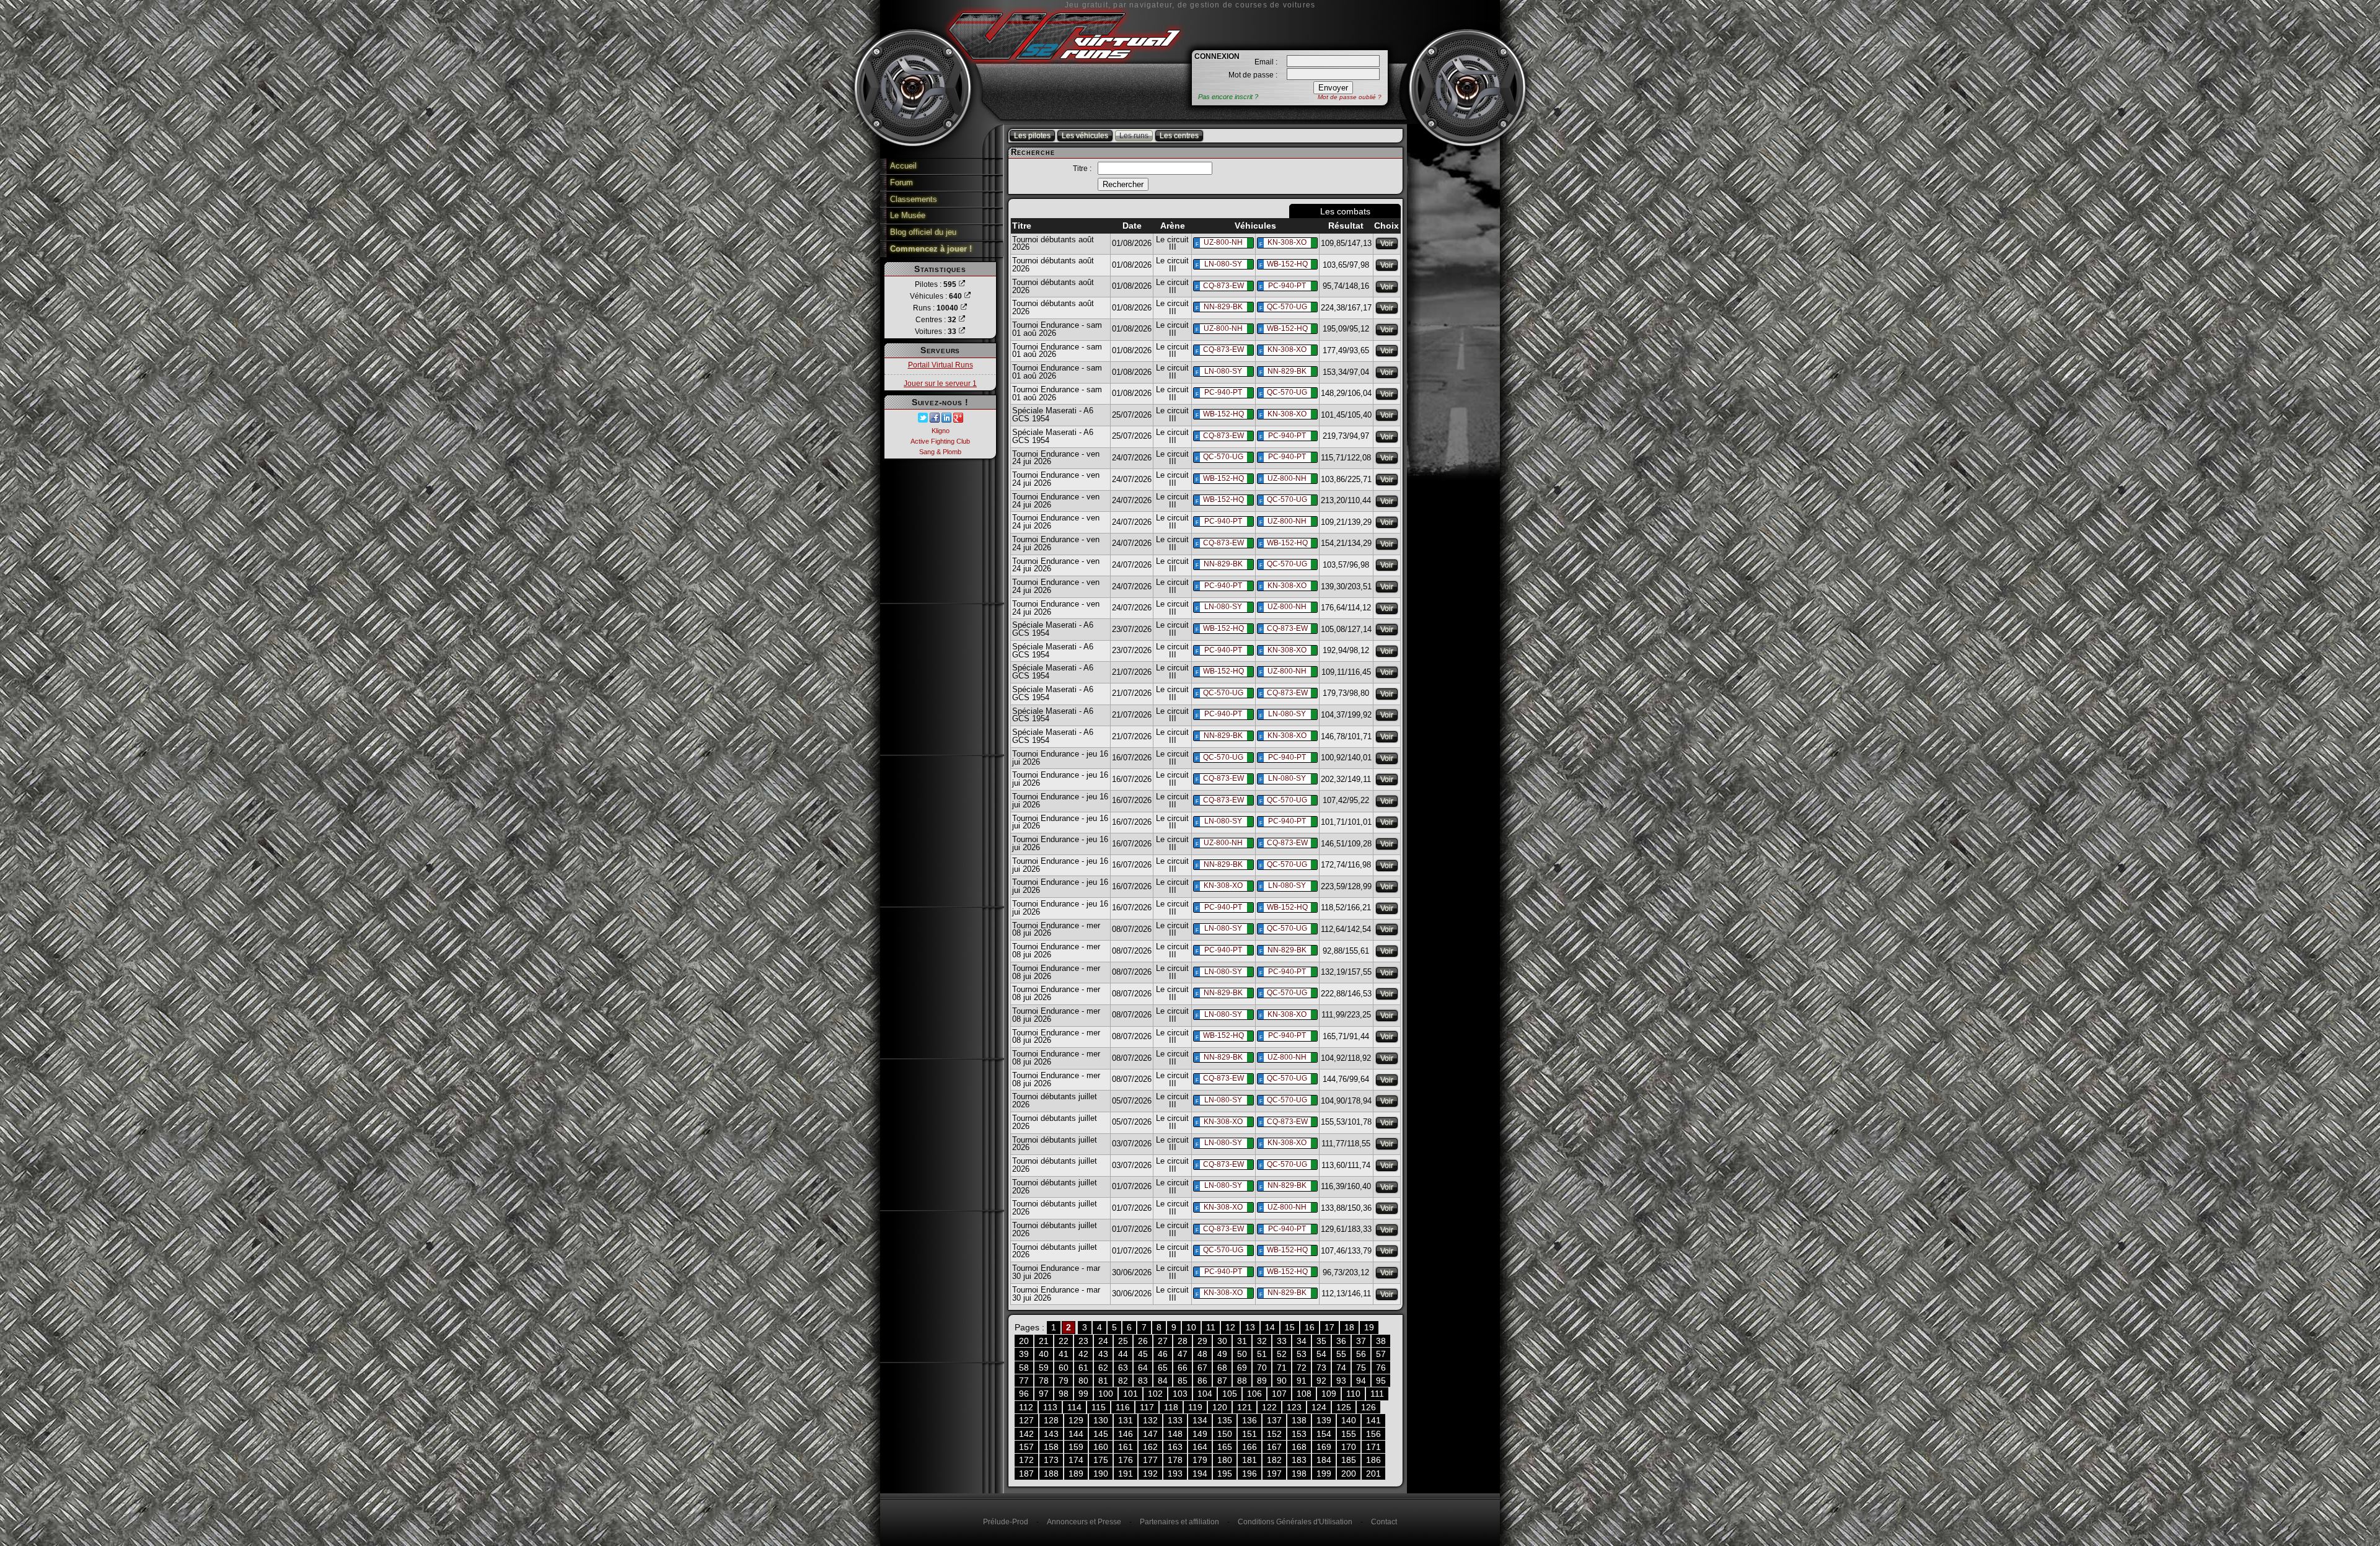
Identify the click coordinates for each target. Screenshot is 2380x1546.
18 (1349, 1327)
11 (1211, 1327)
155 (1349, 1434)
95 (1381, 1381)
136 (1249, 1420)
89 (1262, 1381)
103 (1180, 1394)
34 (1302, 1341)
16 (1310, 1327)
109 (1329, 1394)
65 (1163, 1368)
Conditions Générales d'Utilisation (1295, 1522)
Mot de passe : (1253, 75)
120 (1220, 1407)
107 (1279, 1394)
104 (1205, 1394)
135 (1225, 1420)
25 (1123, 1341)
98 (1064, 1394)
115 (1099, 1407)
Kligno (941, 431)
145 (1101, 1434)
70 (1262, 1368)
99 (1083, 1394)
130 (1101, 1420)
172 (1026, 1460)
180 (1225, 1460)
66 (1183, 1368)
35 (1321, 1341)
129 (1076, 1420)
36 (1341, 1341)
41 (1064, 1354)
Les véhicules (1085, 136)
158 (1051, 1447)
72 (1302, 1368)
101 (1130, 1394)
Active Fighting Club (940, 441)
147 (1150, 1434)
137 (1274, 1420)
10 (1191, 1327)
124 (1319, 1407)
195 (1225, 1474)
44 (1123, 1354)
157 (1026, 1447)
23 (1083, 1341)
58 (1024, 1368)
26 (1143, 1341)
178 (1175, 1460)
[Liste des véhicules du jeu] (967, 296)
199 (1324, 1474)
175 (1101, 1460)
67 (1202, 1368)
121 (1245, 1407)
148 (1175, 1434)
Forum (901, 182)
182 (1274, 1460)
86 (1202, 1381)
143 (1051, 1434)
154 (1324, 1434)
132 (1150, 1420)
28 (1183, 1341)
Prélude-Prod (1006, 1522)
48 (1202, 1354)
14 (1270, 1327)
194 (1200, 1474)
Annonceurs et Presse (1084, 1522)
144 (1076, 1434)
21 (1044, 1341)
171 (1373, 1447)
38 (1381, 1341)
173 (1051, 1460)
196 (1249, 1474)
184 (1324, 1460)
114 (1074, 1407)
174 (1076, 1460)
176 (1126, 1460)
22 (1064, 1341)
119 (1195, 1407)
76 (1381, 1368)
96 (1024, 1394)
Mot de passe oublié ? (1350, 97)
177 (1150, 1460)
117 (1147, 1407)
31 (1242, 1341)
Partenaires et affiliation (1179, 1522)
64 (1143, 1368)
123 (1294, 1407)
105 (1230, 1394)
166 (1249, 1447)
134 (1200, 1420)
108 (1304, 1394)
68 (1222, 1368)
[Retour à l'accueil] (1064, 64)
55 (1341, 1354)
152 (1274, 1434)
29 (1202, 1341)
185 (1349, 1460)
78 (1044, 1381)
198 (1299, 1474)
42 (1083, 1354)
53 (1302, 1354)
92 (1321, 1381)
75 (1361, 1368)
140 (1349, 1420)
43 (1103, 1354)
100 (1106, 1394)
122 (1269, 1407)
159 (1076, 1447)
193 (1175, 1474)
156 (1373, 1434)
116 (1123, 1407)
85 (1183, 1381)
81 (1103, 1381)
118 (1171, 1407)
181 (1249, 1460)
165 (1225, 1447)
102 (1155, 1394)
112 (1026, 1407)
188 (1051, 1474)
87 (1222, 1381)
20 (1024, 1341)
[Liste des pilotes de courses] (962, 284)
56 (1361, 1354)
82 (1123, 1381)
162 (1150, 1447)
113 (1050, 1407)
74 (1341, 1368)
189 (1076, 1474)
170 (1349, 1447)
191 (1126, 1474)
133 (1175, 1420)
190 (1101, 1474)
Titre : (1082, 169)
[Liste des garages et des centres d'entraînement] (962, 320)
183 (1299, 1460)
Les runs (1134, 136)
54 (1321, 1354)
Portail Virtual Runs (941, 365)
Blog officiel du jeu (923, 232)
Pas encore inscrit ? (1228, 97)
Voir (1387, 244)
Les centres (1179, 136)
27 (1163, 1341)
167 (1274, 1447)
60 (1064, 1368)
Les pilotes (1032, 136)
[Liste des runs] (964, 308)
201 (1373, 1474)
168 (1299, 1447)
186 (1373, 1460)
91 (1302, 1381)
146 (1126, 1434)
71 (1282, 1368)
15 (1290, 1327)
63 (1123, 1368)
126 (1368, 1407)
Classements (914, 199)
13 (1250, 1327)
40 (1044, 1354)
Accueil (903, 166)
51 (1262, 1354)
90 (1282, 1381)
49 (1222, 1354)
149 (1200, 1434)
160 (1101, 1447)
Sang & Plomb (940, 452)
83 (1143, 1381)
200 (1349, 1474)
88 (1242, 1381)
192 (1150, 1474)
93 (1341, 1381)
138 (1299, 1420)
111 (1377, 1394)
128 (1051, 1420)
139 (1324, 1420)
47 (1183, 1354)
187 (1026, 1474)
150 (1225, 1434)
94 (1361, 1381)
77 (1024, 1381)
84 (1163, 1381)
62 (1103, 1368)
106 (1254, 1394)
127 (1026, 1420)
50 (1242, 1354)
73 (1321, 1368)
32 (1262, 1341)
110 (1353, 1394)
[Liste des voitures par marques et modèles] (962, 332)
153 (1299, 1434)
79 (1064, 1381)
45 (1143, 1354)
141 (1373, 1420)
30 (1222, 1341)
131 (1126, 1420)
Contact (1384, 1522)
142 (1026, 1434)
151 (1249, 1434)
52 (1282, 1354)
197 (1274, 1474)
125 (1344, 1407)
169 (1324, 1447)
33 (1282, 1341)
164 (1200, 1447)
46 (1163, 1354)
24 (1103, 1341)
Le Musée (908, 215)
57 (1381, 1354)
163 (1175, 1447)
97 (1044, 1394)
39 (1024, 1354)
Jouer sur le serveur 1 (940, 384)
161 (1126, 1447)
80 (1083, 1381)
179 (1200, 1460)
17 (1329, 1327)
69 (1242, 1368)
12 (1230, 1327)
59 (1044, 1368)
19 (1369, 1327)
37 (1361, 1341)
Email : (1266, 62)
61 (1083, 1368)
